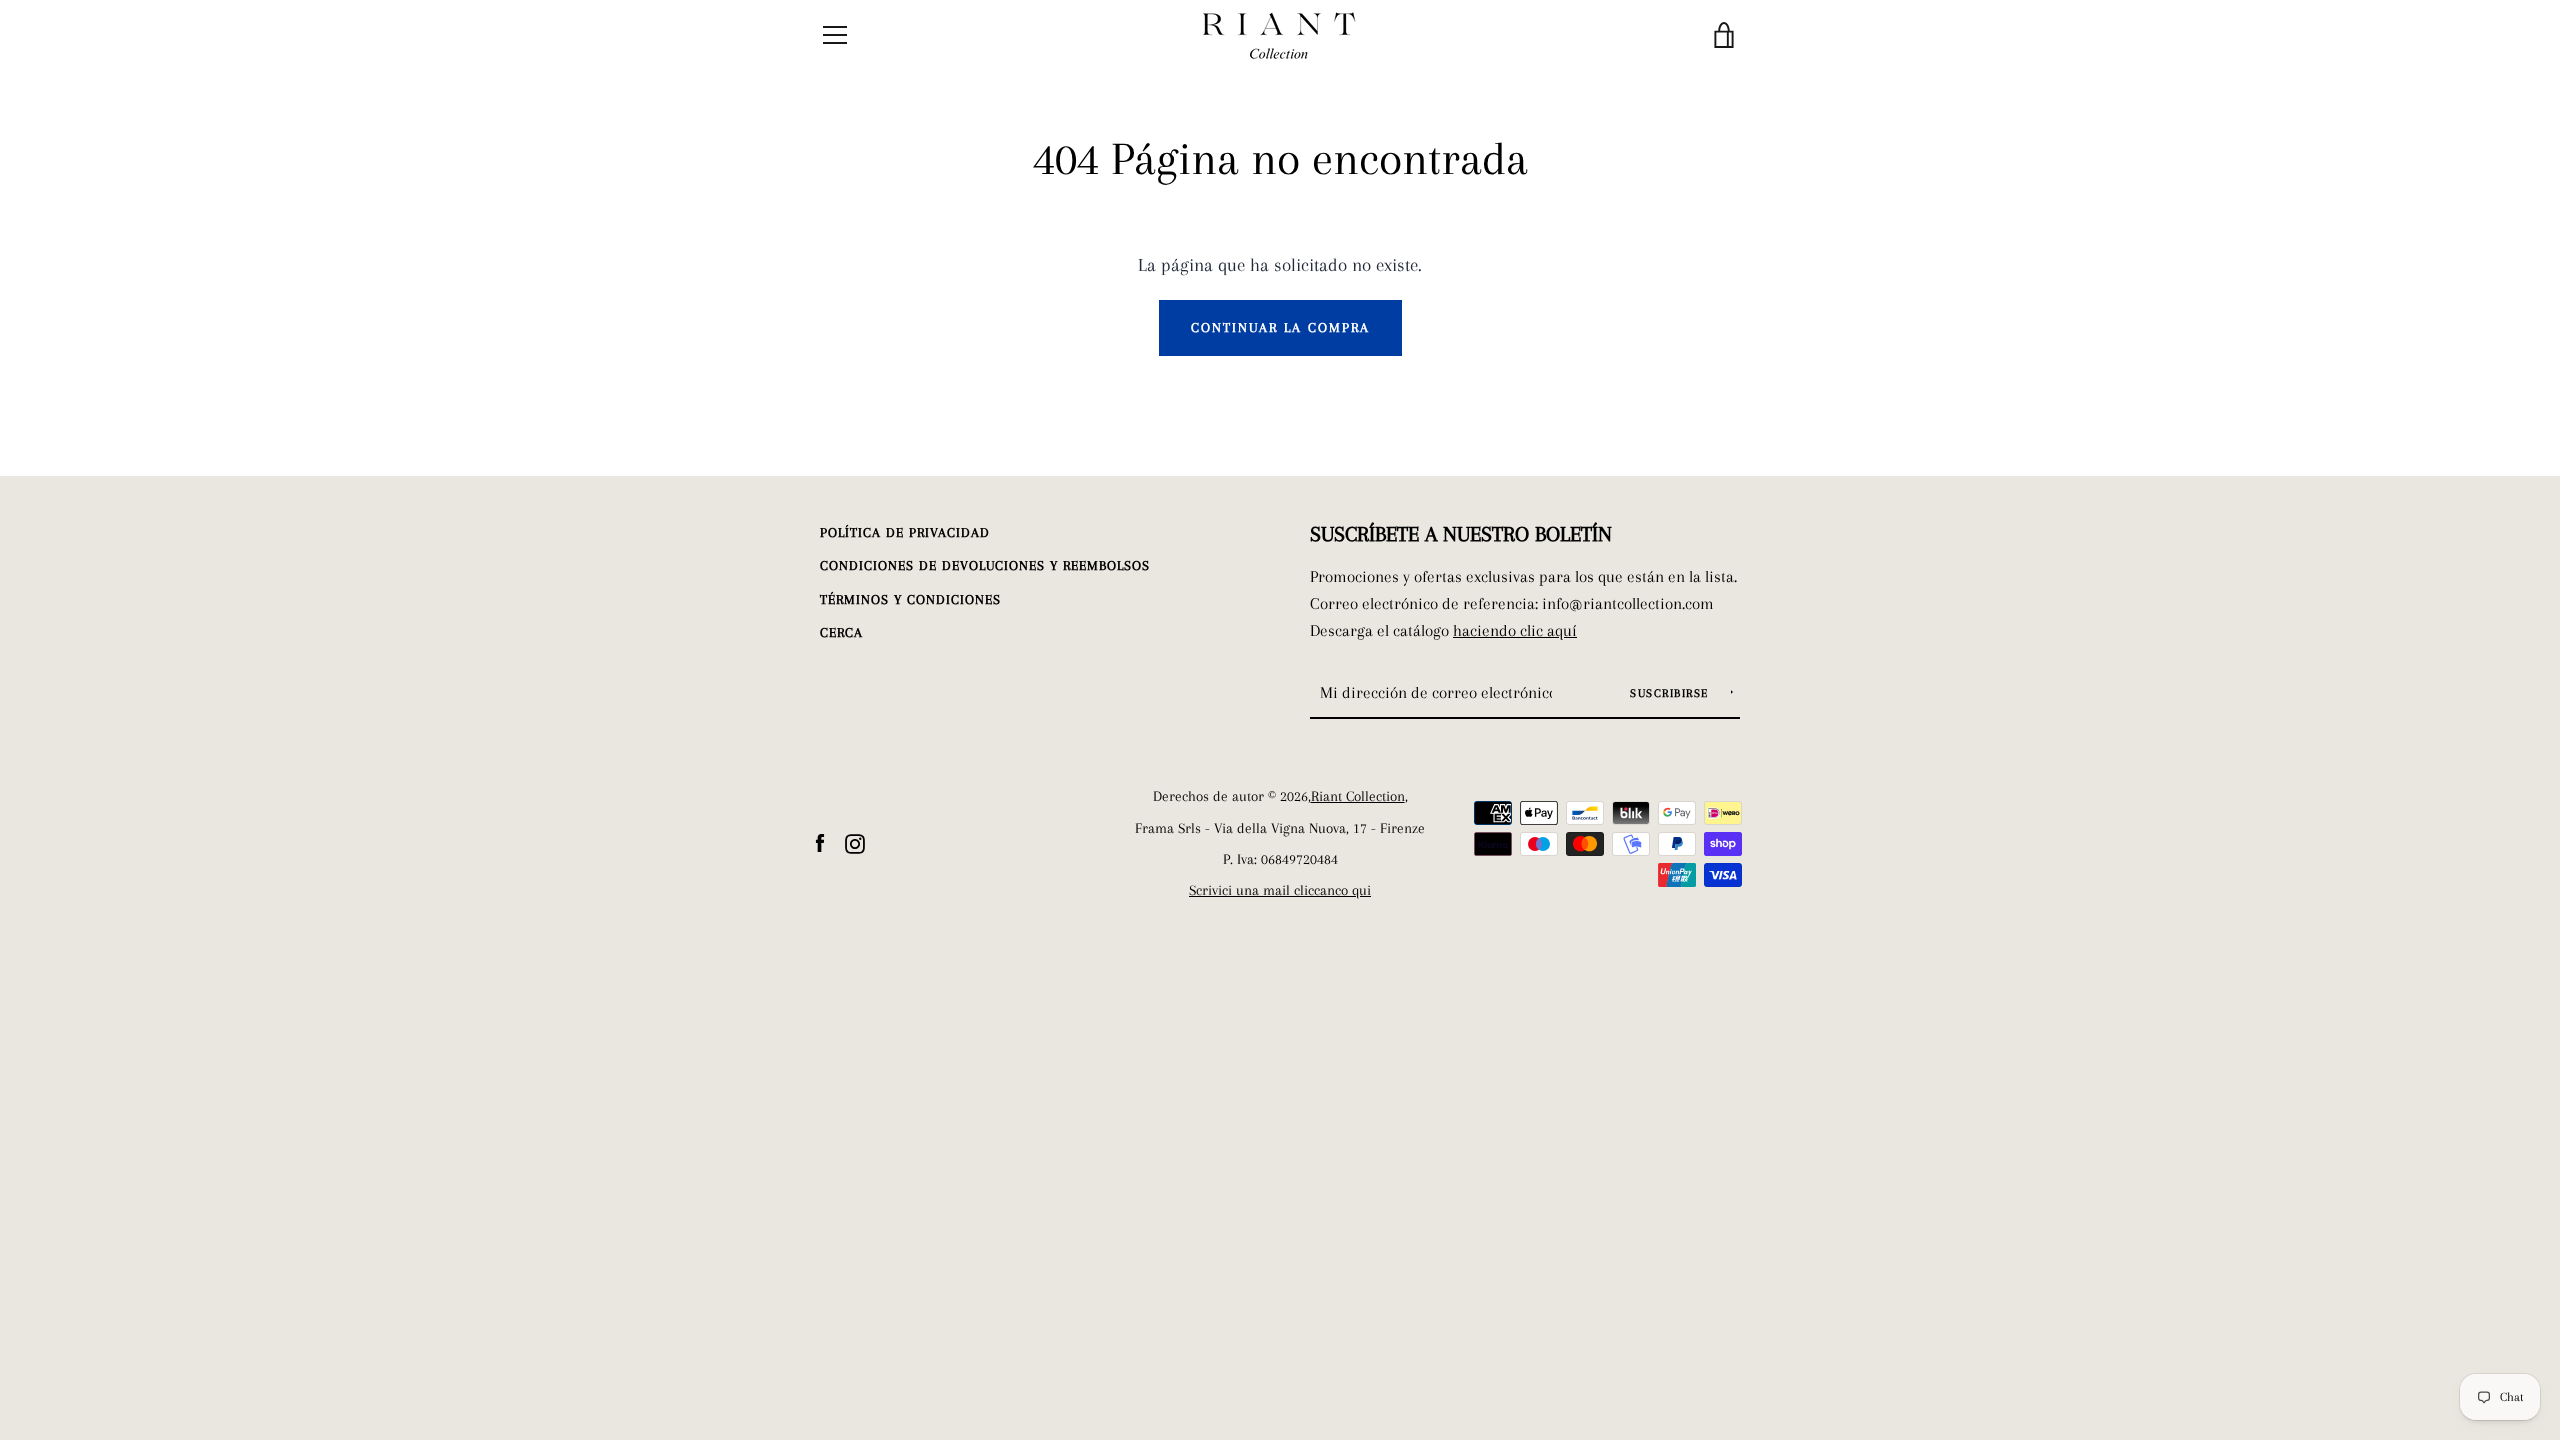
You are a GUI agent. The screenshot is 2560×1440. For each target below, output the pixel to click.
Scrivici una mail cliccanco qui (1280, 890)
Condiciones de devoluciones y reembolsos (985, 565)
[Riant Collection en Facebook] (820, 841)
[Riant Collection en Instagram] (855, 841)
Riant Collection (1358, 796)
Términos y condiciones (910, 599)
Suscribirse (1671, 693)
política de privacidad (905, 532)
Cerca (841, 632)
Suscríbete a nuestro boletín (1461, 534)
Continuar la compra (1280, 327)
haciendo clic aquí (1515, 630)
